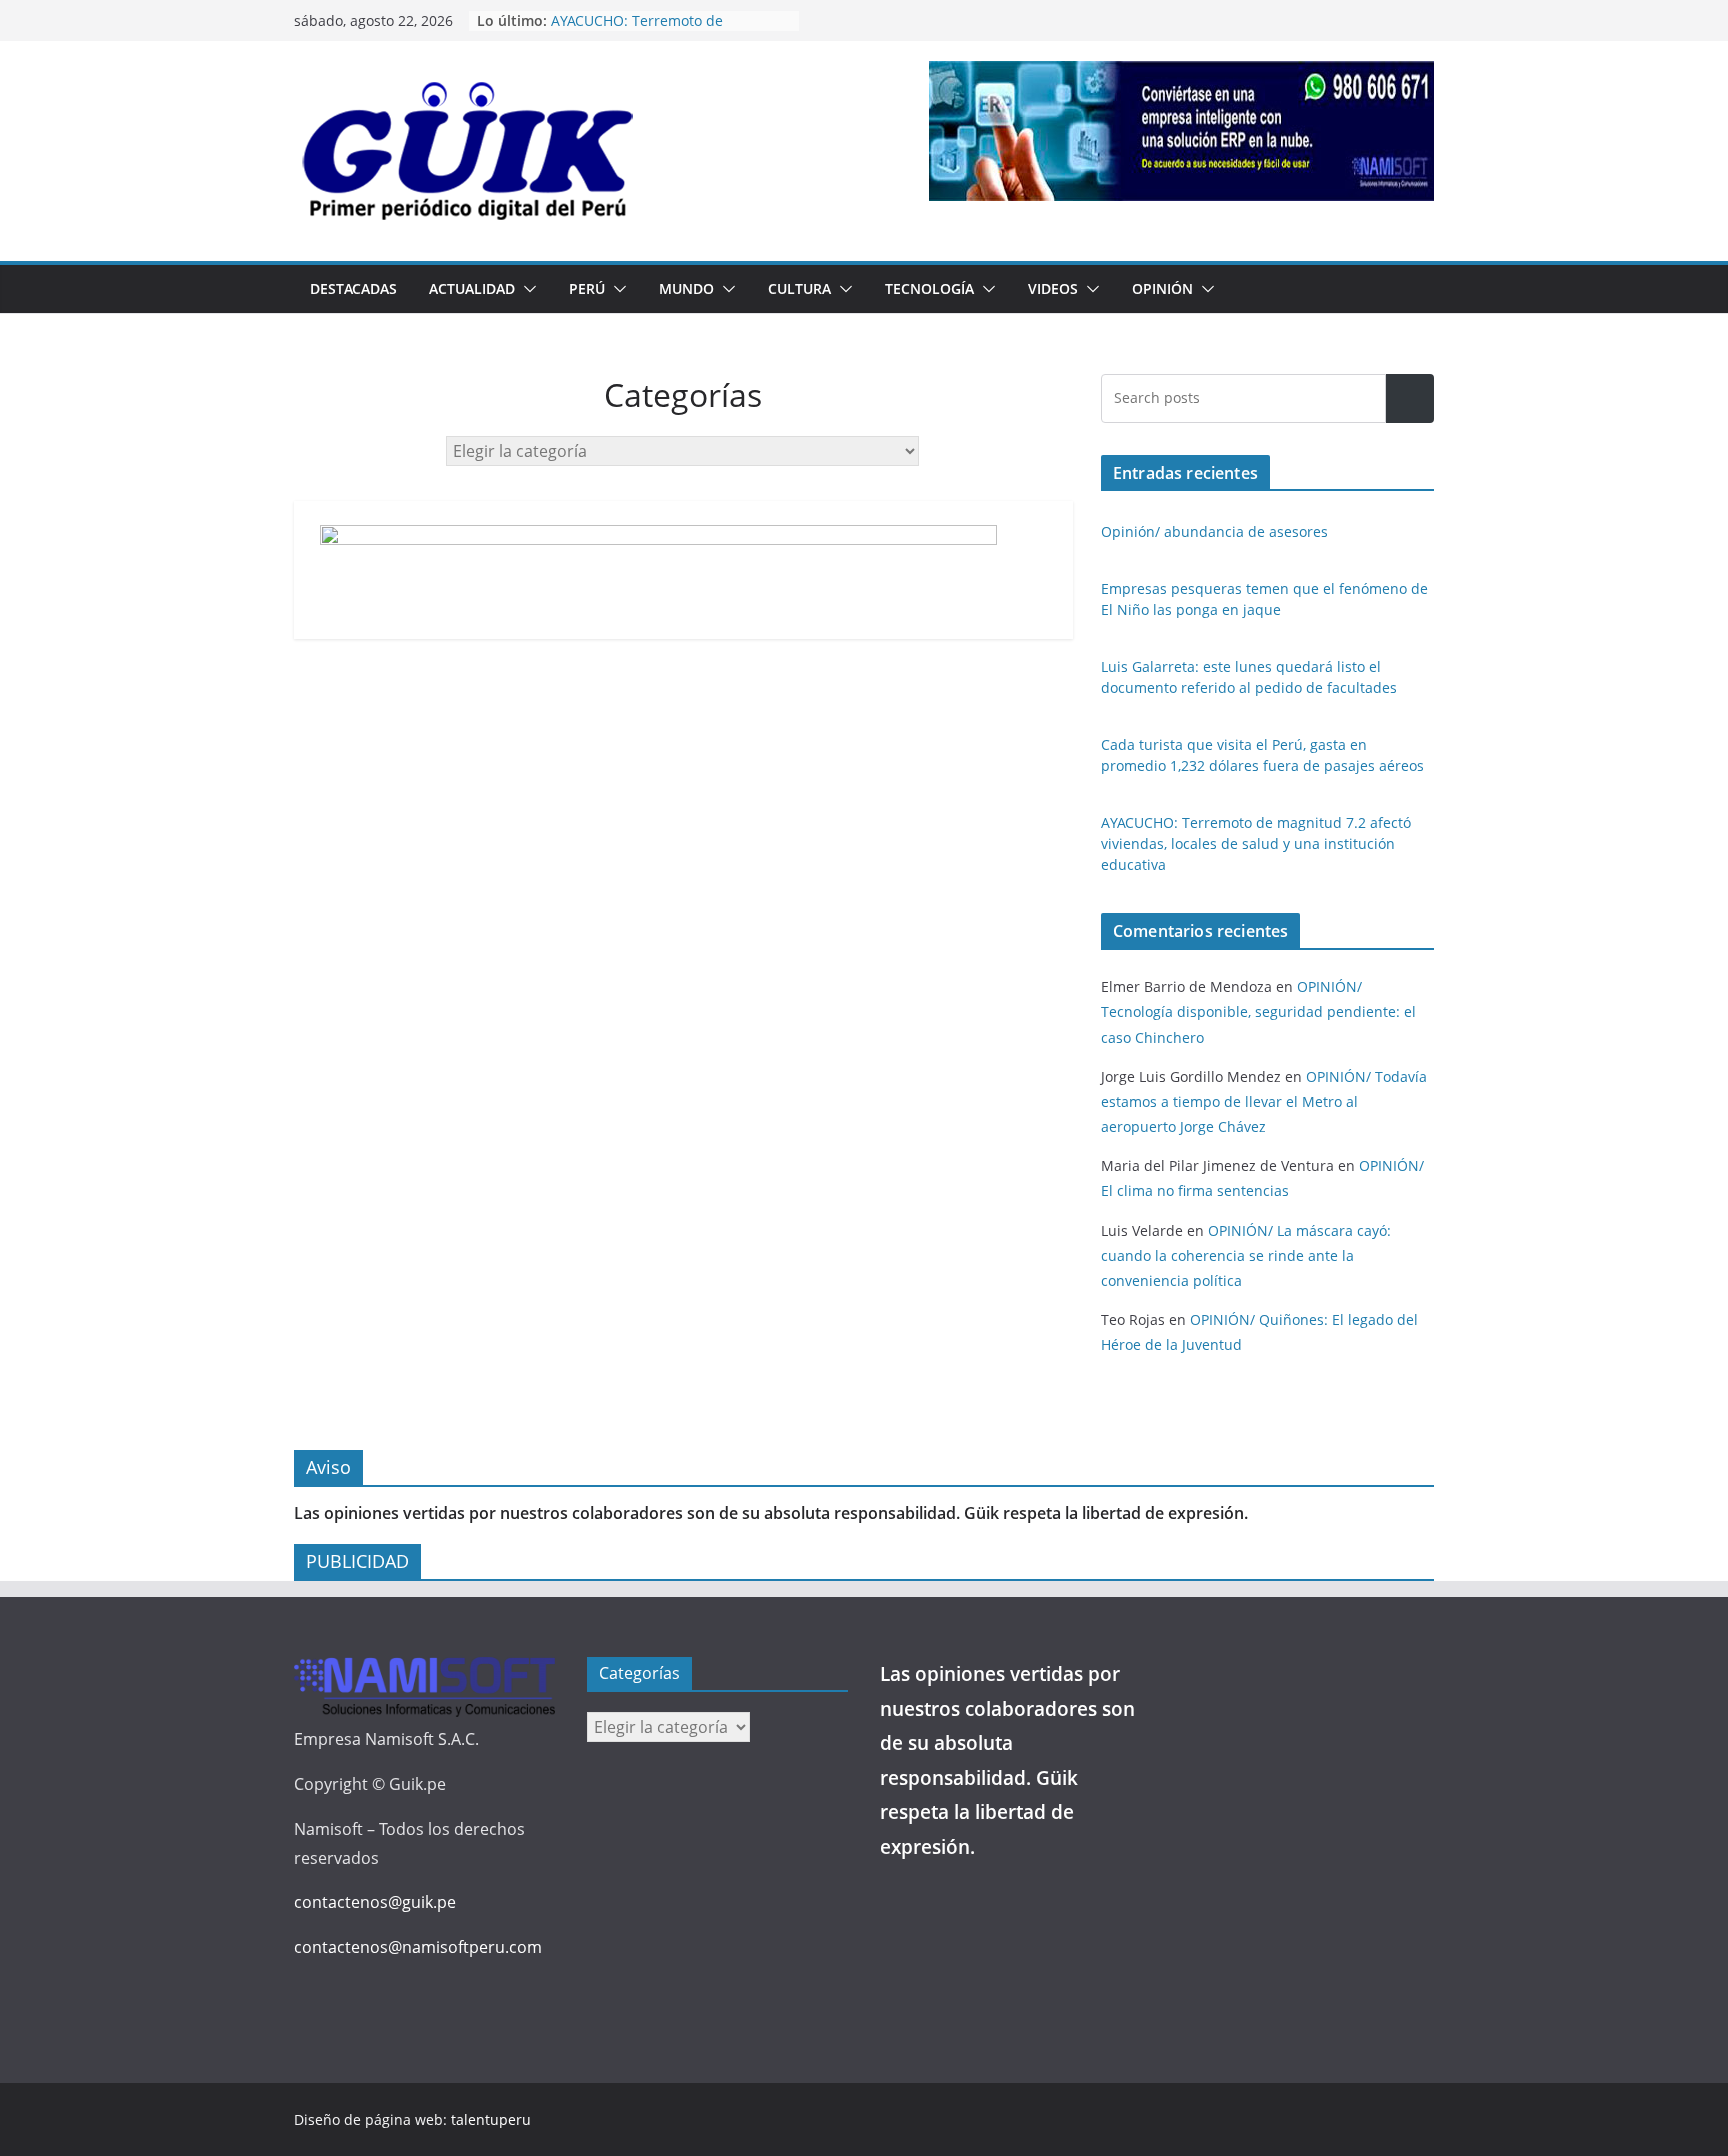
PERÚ (587, 288)
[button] (526, 289)
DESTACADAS (353, 288)
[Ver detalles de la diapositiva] (1181, 131)
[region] (1181, 131)
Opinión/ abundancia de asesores (1214, 531)
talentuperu (491, 2119)
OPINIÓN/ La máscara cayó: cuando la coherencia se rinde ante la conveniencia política (1246, 1255)
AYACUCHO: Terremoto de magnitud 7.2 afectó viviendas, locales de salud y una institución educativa (1256, 843)
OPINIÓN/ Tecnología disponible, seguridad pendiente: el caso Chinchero (1258, 1011)
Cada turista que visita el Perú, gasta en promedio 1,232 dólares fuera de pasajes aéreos (660, 29)
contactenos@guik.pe (375, 1902)
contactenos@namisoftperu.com (418, 1947)
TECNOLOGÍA (929, 288)
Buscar (1410, 398)
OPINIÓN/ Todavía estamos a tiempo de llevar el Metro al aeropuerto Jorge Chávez (1264, 1101)
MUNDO (686, 288)
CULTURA (799, 288)
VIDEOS (1053, 288)
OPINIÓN (1162, 288)
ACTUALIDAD (472, 288)
